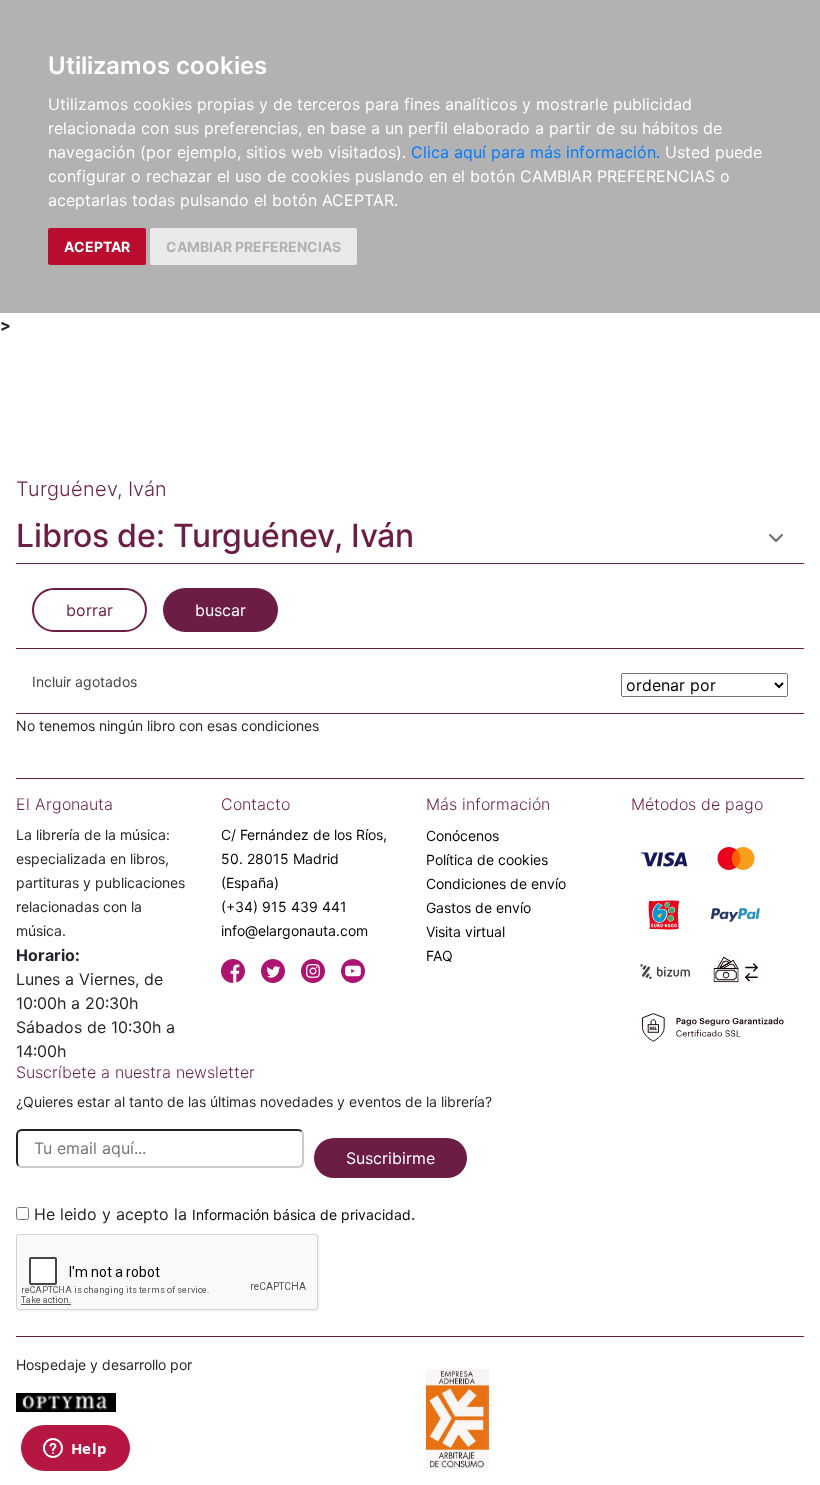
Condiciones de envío (496, 883)
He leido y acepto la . (224, 1214)
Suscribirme (390, 1158)
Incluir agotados (84, 681)
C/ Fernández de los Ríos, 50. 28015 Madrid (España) (304, 858)
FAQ (439, 955)
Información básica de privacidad (301, 1214)
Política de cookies (487, 859)
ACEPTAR (97, 246)
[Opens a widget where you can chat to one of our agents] (75, 1450)
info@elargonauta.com (294, 930)
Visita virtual (465, 931)
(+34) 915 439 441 (284, 906)
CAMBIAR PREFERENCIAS (253, 246)
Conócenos (462, 835)
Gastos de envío (478, 907)
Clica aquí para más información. (535, 152)
